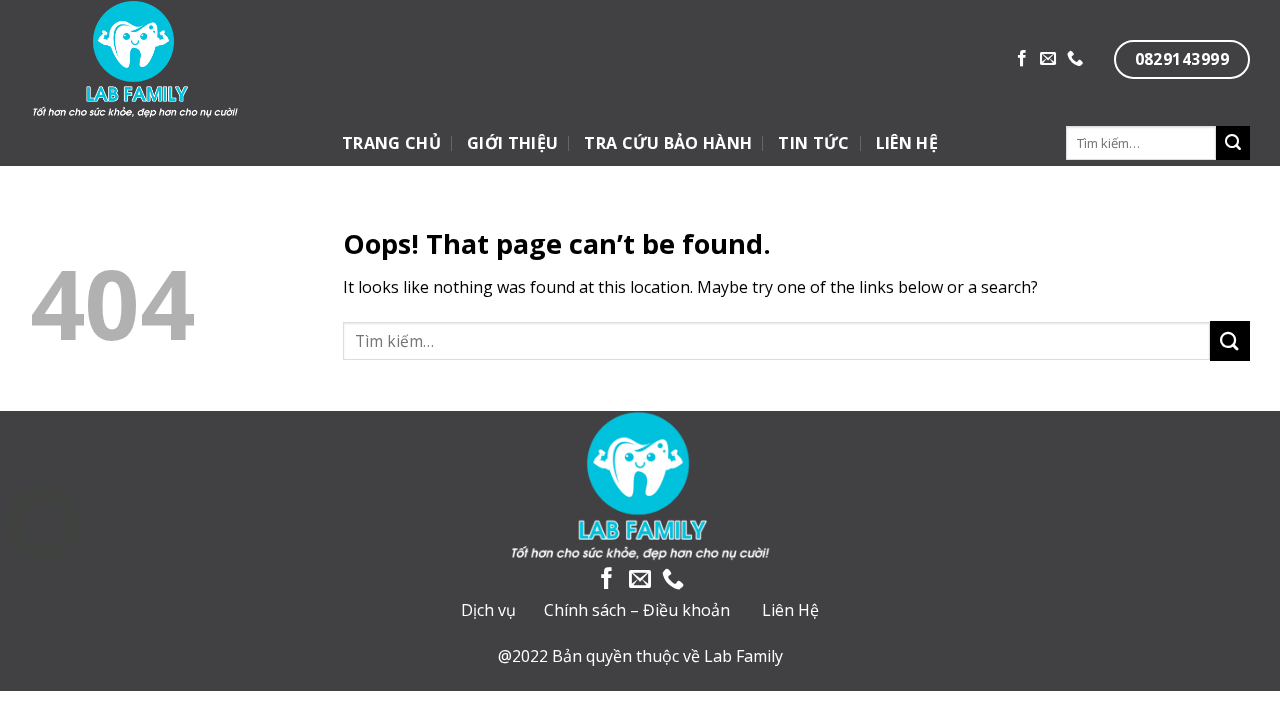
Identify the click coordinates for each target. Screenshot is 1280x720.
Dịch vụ (488, 610)
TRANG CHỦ (391, 143)
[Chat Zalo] (42, 572)
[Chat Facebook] (42, 622)
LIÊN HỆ (907, 143)
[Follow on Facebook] (1022, 59)
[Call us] (1075, 59)
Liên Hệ (790, 610)
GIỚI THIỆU (512, 143)
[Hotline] (42, 522)
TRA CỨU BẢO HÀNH (668, 143)
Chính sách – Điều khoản (637, 610)
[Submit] (1233, 143)
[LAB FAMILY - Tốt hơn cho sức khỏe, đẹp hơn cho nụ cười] (204, 60)
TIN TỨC (813, 143)
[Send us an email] (1048, 59)
